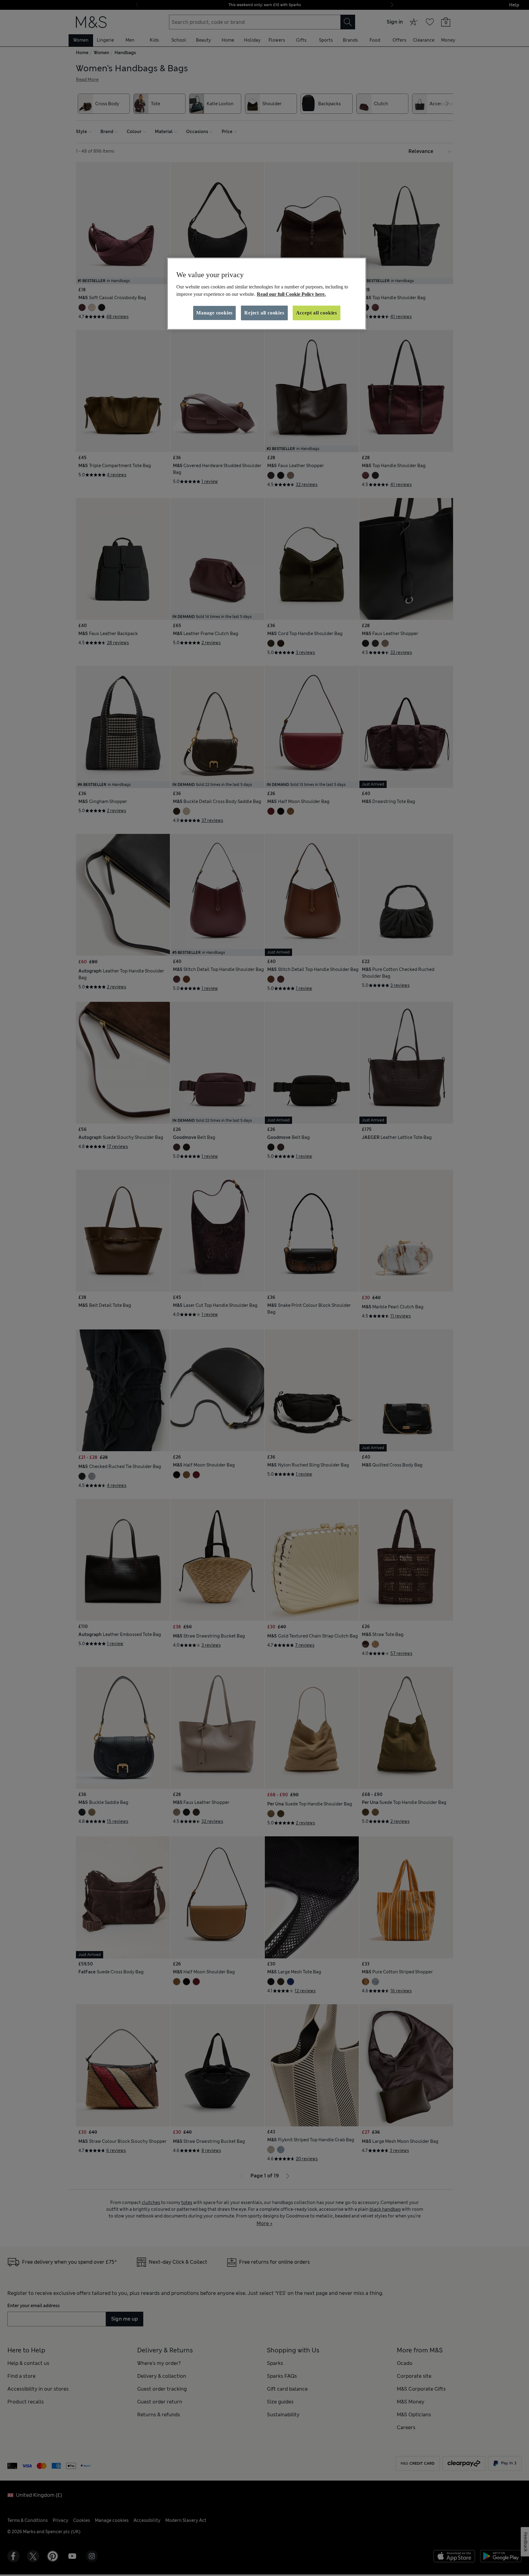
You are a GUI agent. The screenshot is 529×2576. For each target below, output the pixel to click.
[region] (267, 294)
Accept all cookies (317, 313)
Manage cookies (214, 313)
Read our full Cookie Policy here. (291, 294)
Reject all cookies (264, 313)
